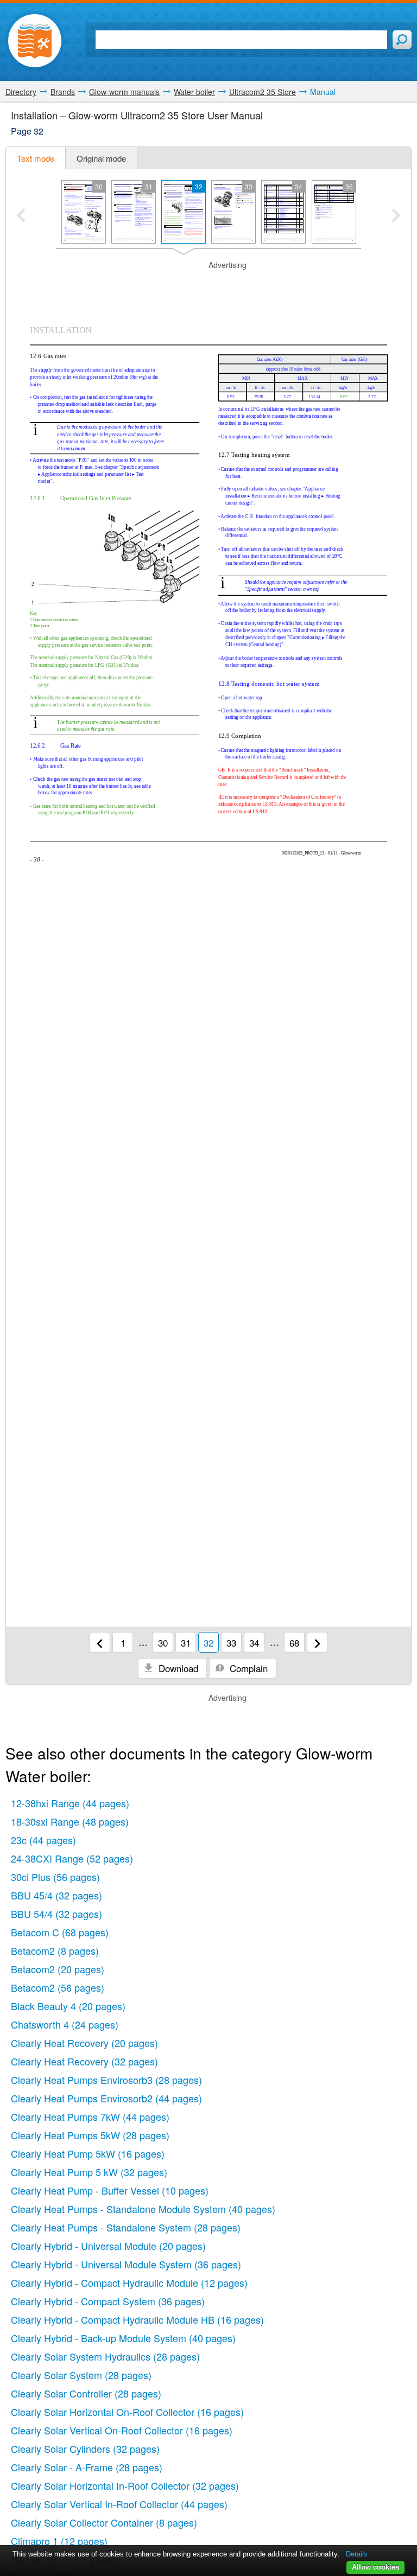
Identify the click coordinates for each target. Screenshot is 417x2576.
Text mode (36, 158)
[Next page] (317, 1642)
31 (186, 1643)
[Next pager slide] (396, 216)
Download (177, 1668)
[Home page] (35, 41)
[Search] (402, 40)
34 (254, 1643)
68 (294, 1643)
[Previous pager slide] (21, 216)
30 (163, 1643)
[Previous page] (100, 1642)
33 (231, 1643)
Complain (247, 1668)
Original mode (101, 158)
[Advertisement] (208, 287)
